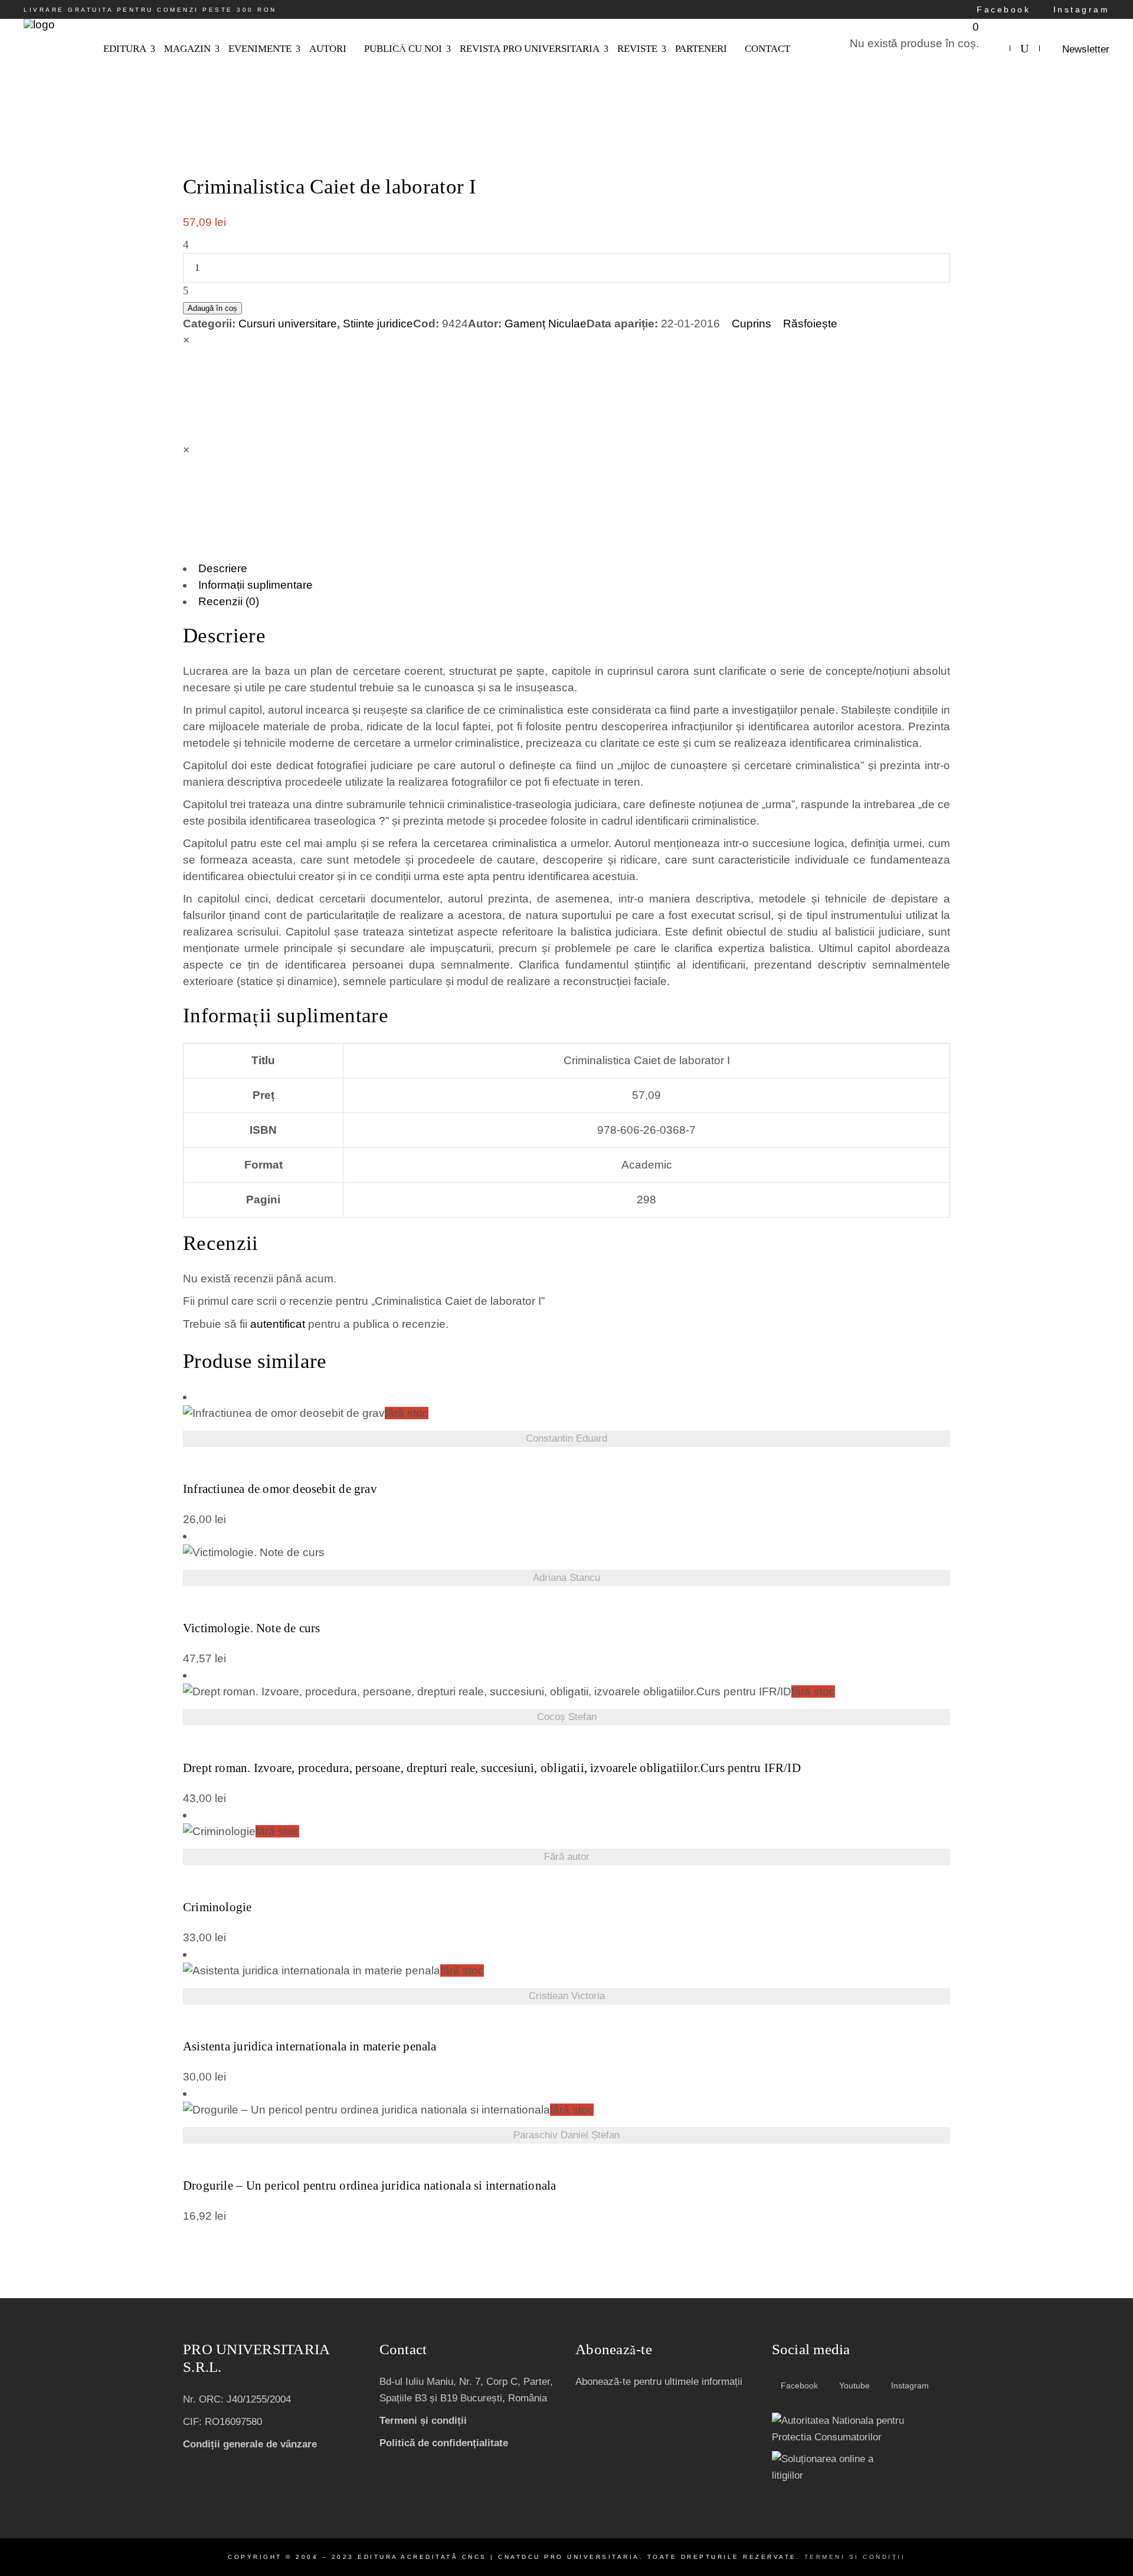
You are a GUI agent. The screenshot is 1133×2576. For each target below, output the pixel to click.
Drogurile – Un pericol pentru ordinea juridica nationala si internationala (370, 2186)
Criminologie (217, 1907)
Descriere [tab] (223, 568)
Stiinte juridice (378, 324)
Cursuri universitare (288, 324)
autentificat (278, 1324)
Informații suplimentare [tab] (256, 585)
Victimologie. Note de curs (251, 1628)
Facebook (1001, 9)
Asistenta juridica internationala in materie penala (310, 2047)
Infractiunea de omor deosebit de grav (280, 1489)
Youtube (853, 2385)
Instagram (1079, 9)
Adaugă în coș (212, 308)
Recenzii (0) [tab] (229, 601)
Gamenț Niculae (546, 324)
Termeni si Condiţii (855, 2557)
